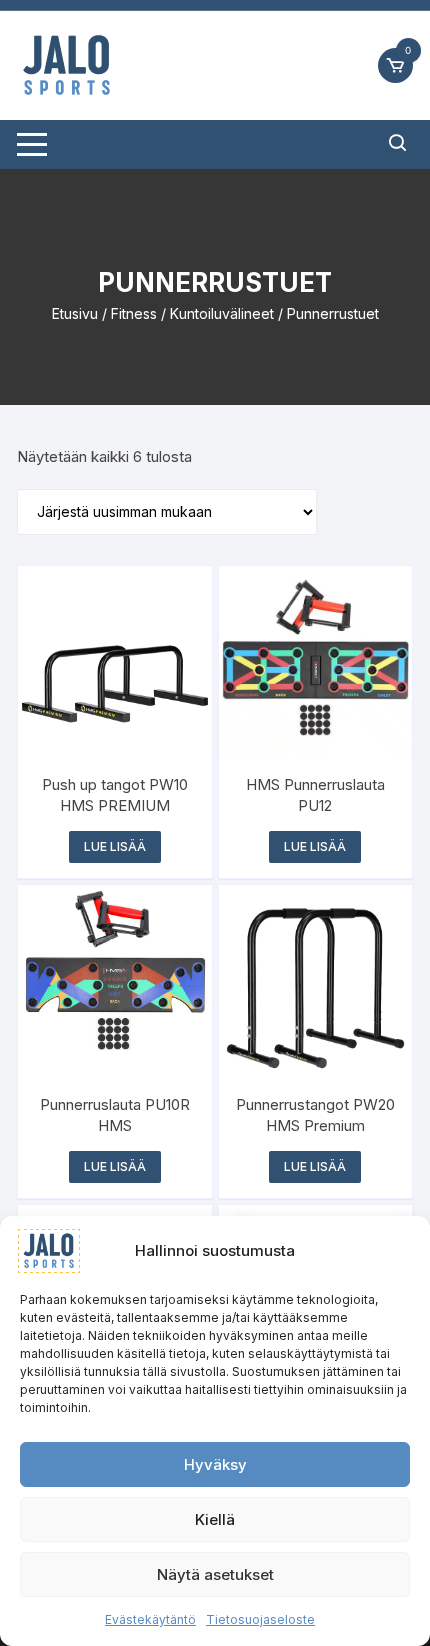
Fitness (134, 313)
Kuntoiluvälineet (222, 313)
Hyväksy (215, 1464)
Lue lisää (115, 846)
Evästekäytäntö (150, 1619)
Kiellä (215, 1519)
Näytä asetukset (215, 1574)
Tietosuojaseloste (260, 1619)
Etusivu (75, 313)
